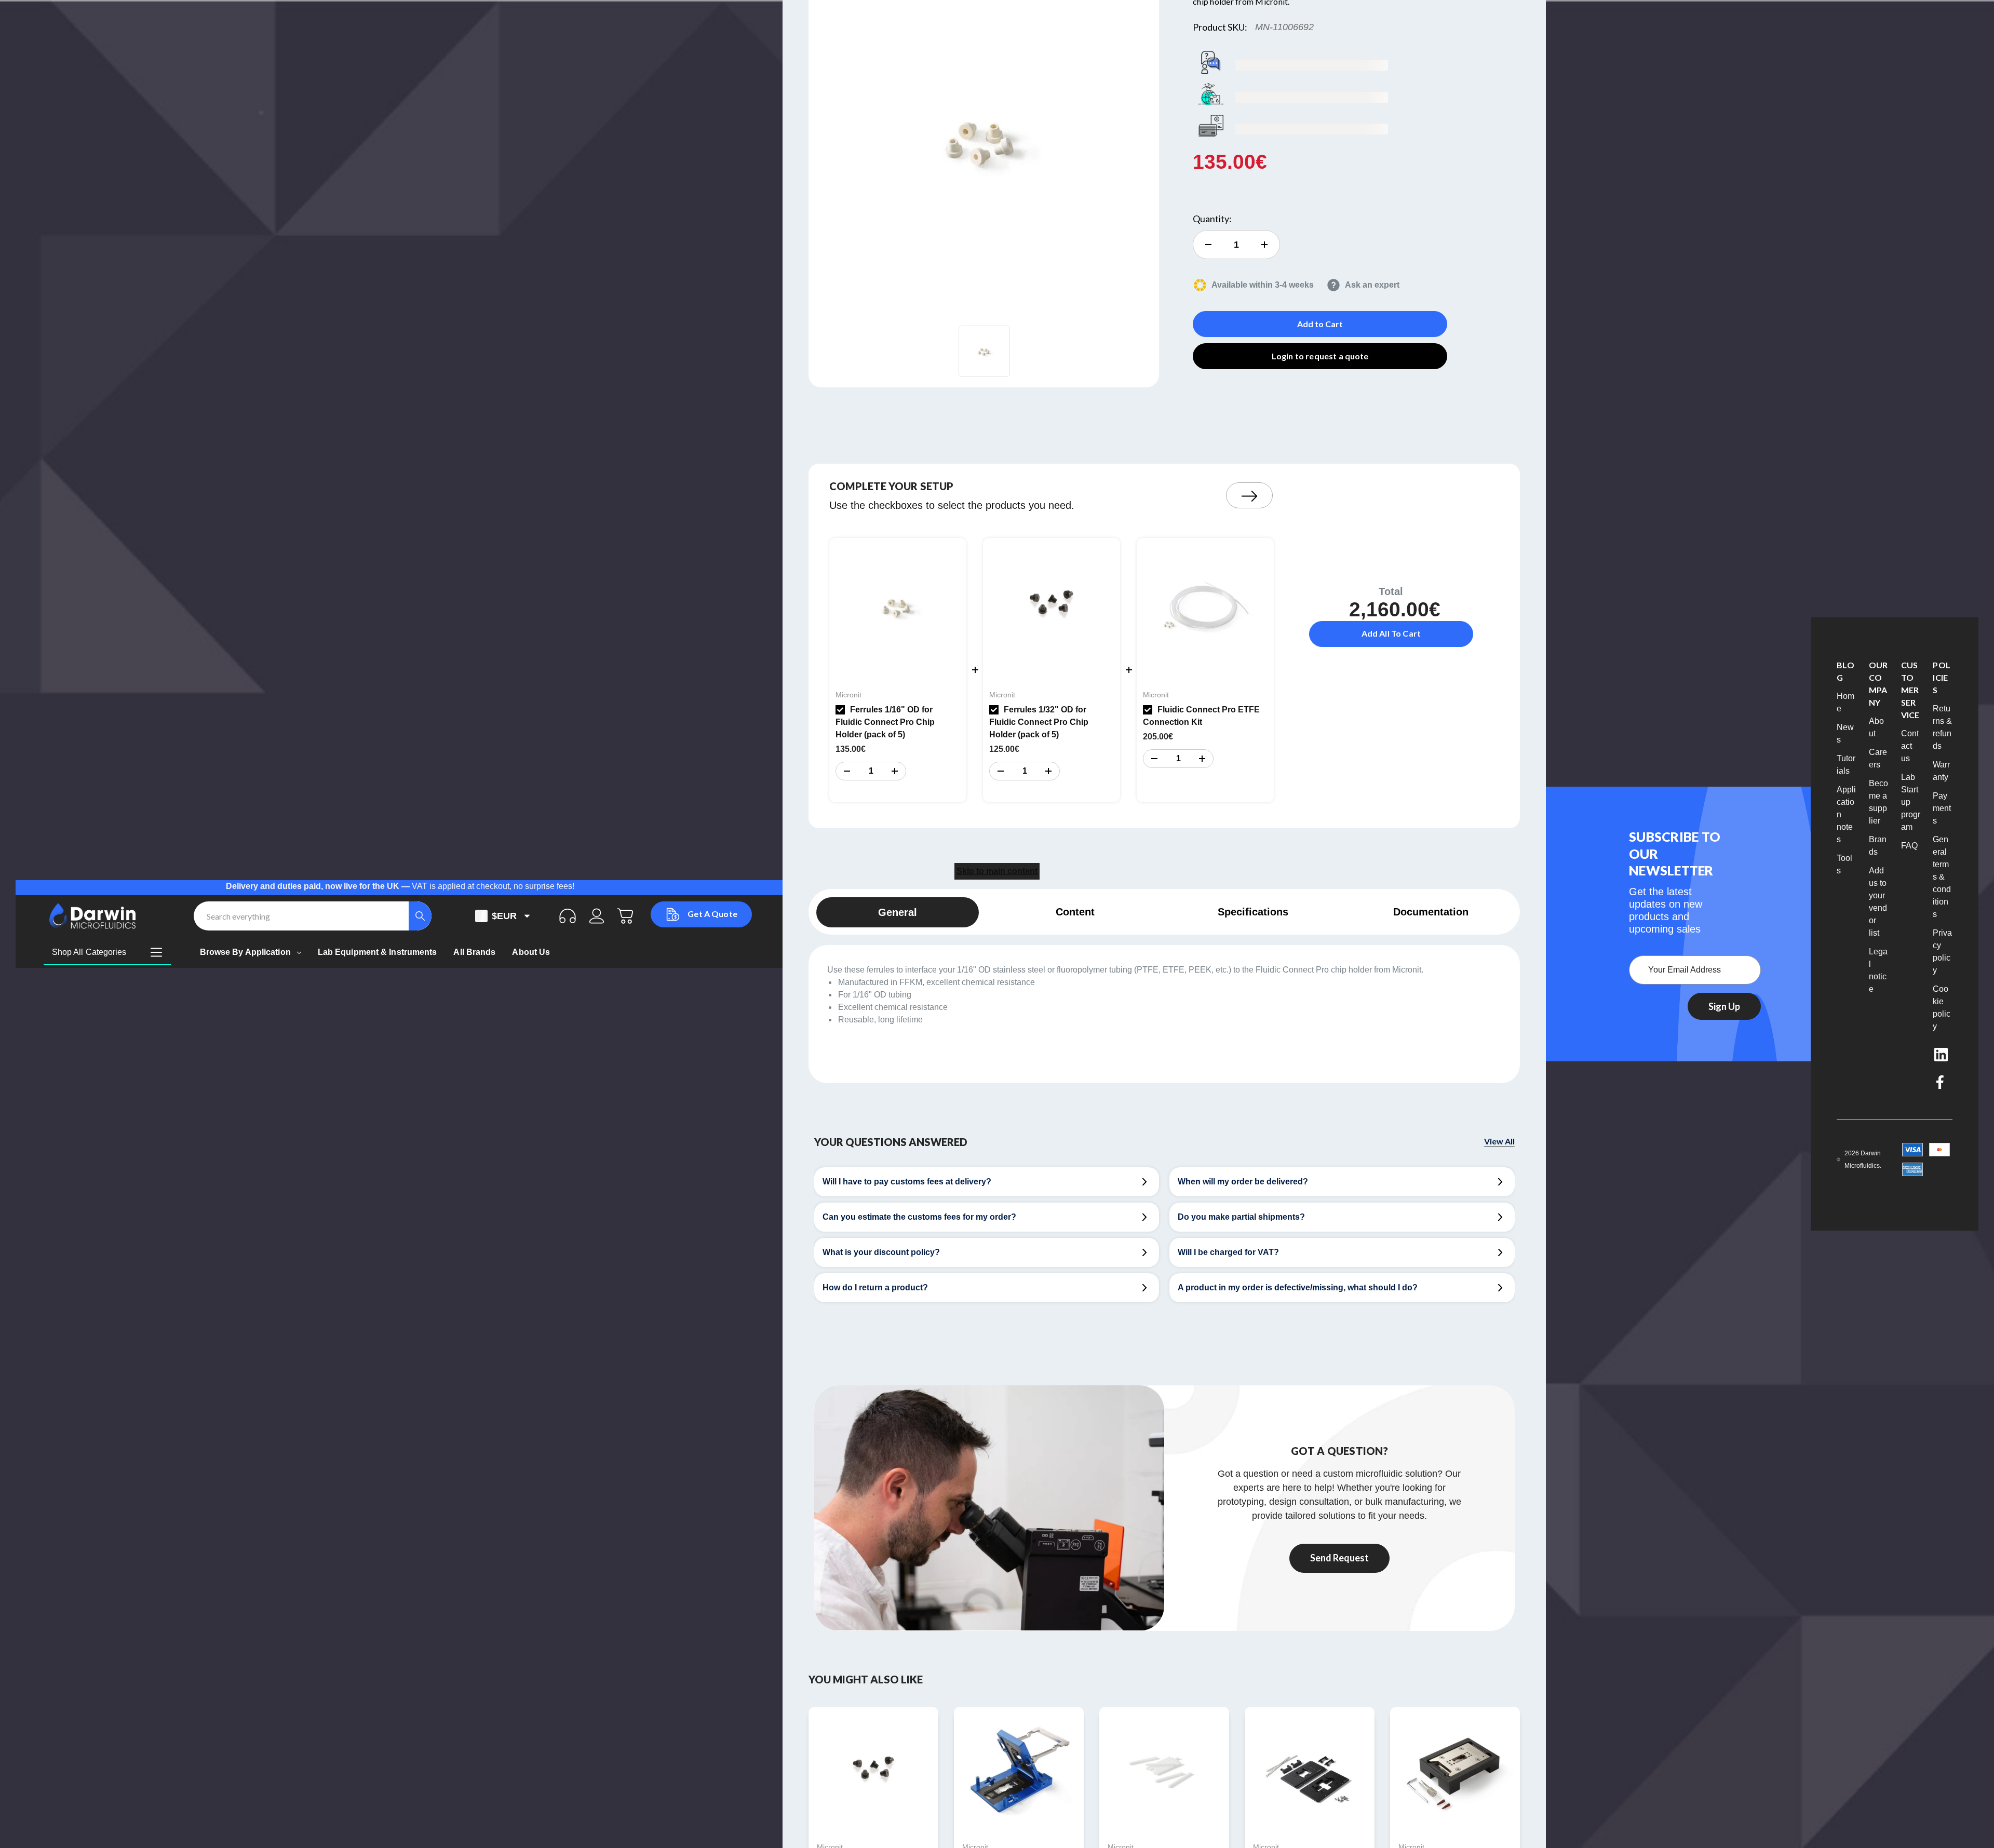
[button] (846, 771)
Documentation (1431, 912)
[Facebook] (1941, 1082)
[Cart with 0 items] (626, 916)
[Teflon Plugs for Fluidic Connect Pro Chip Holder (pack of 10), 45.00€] (1164, 1772)
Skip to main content (997, 871)
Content (1075, 912)
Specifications (1253, 912)
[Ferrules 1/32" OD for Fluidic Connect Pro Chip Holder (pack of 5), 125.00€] (873, 1772)
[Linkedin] (1941, 1055)
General (898, 912)
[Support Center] (568, 916)
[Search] (420, 916)
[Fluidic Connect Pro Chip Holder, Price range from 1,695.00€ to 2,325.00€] (1019, 1772)
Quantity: (1212, 219)
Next (1249, 495)
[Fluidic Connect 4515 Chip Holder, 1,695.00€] (1455, 1772)
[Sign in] (597, 916)
